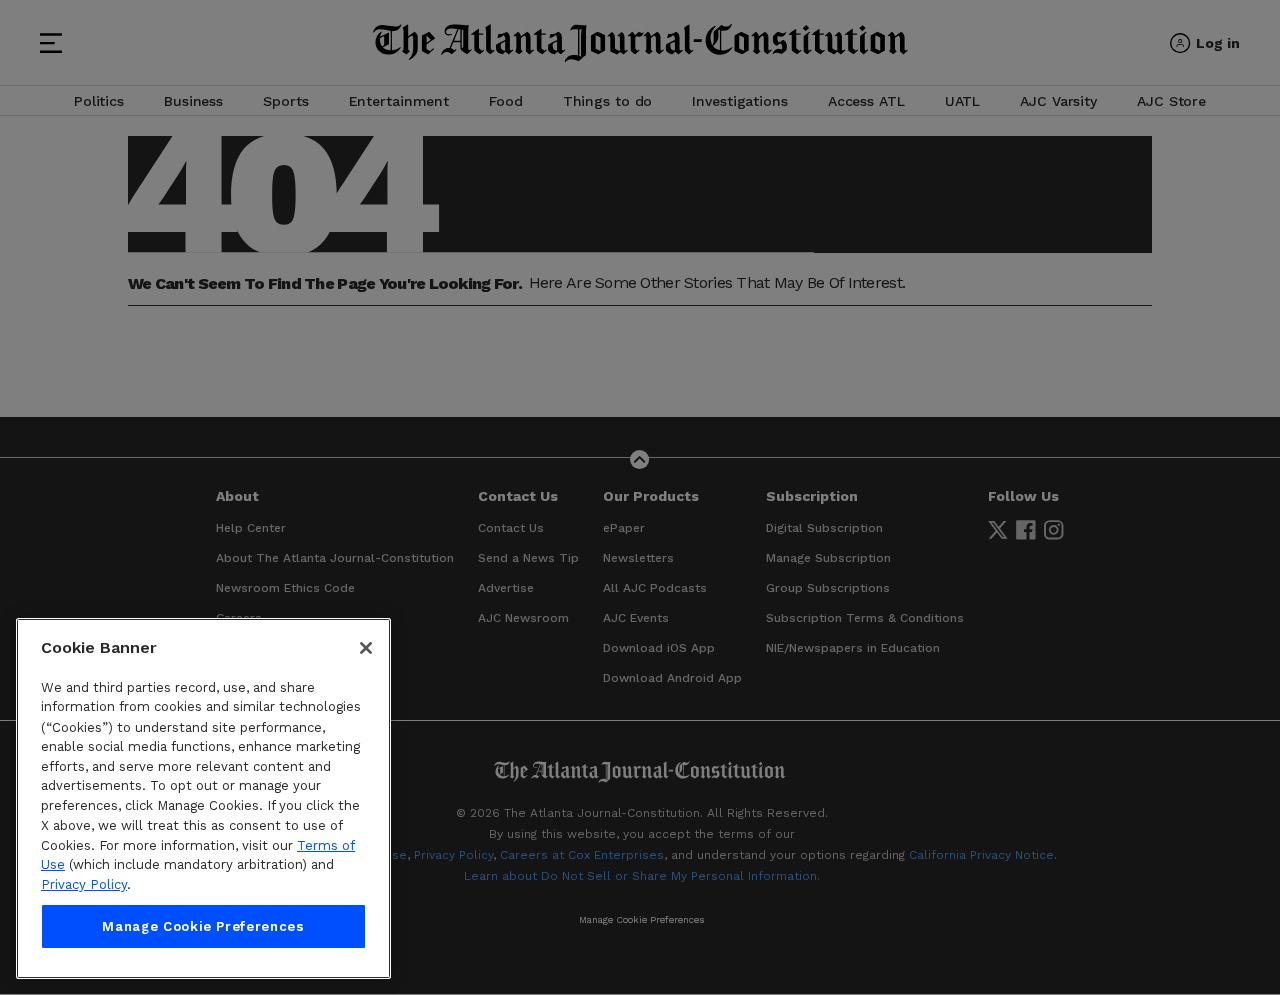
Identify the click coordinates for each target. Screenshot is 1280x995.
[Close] (366, 648)
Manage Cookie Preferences (203, 926)
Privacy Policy (84, 884)
